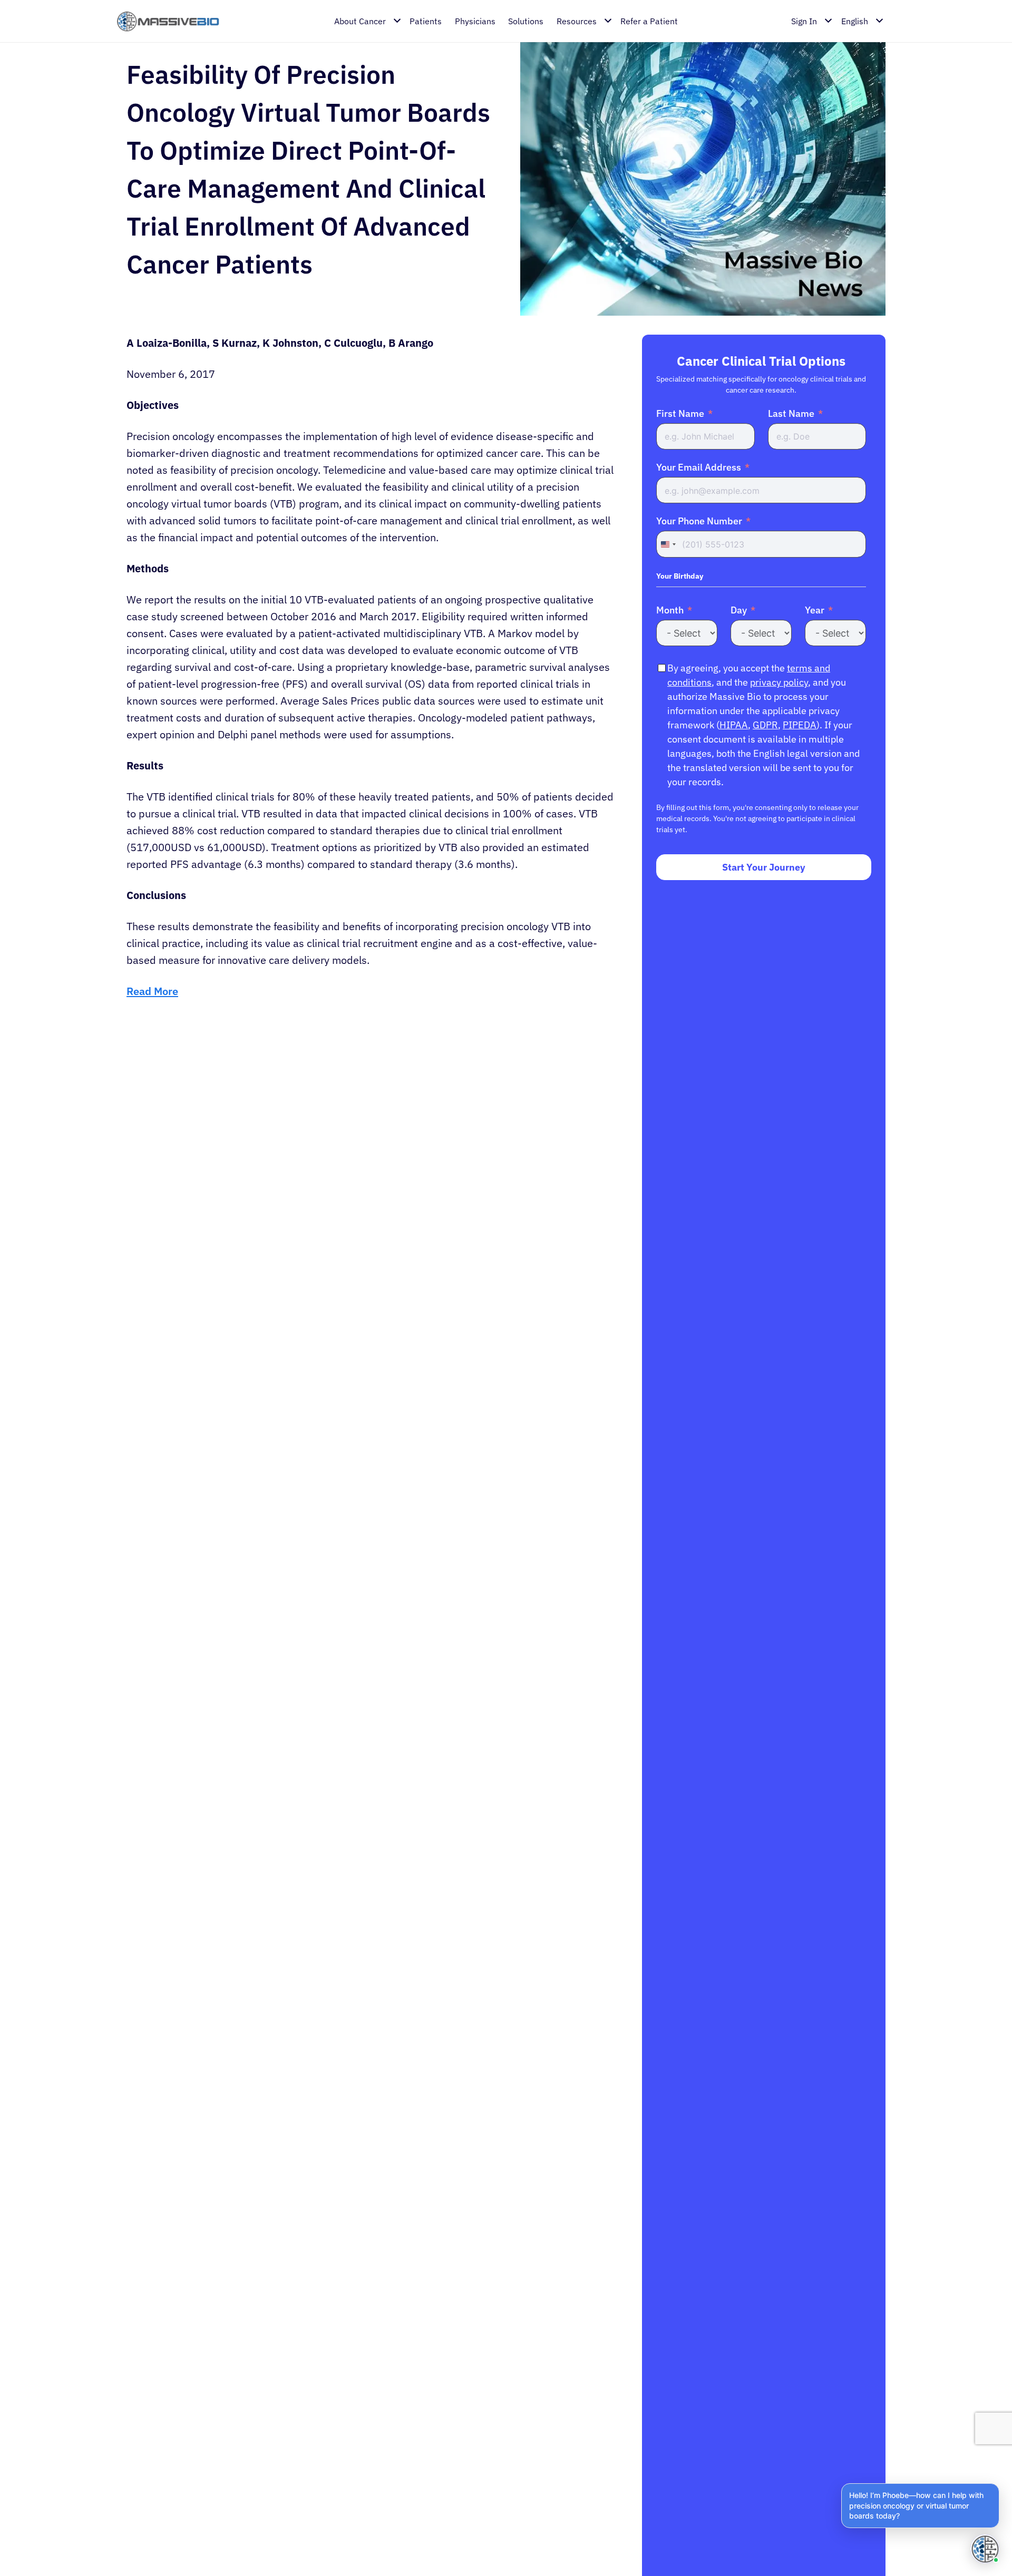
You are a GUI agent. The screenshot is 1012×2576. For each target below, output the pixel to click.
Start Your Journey (764, 867)
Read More (152, 991)
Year (815, 610)
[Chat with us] (985, 2549)
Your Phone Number (699, 521)
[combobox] (668, 544)
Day (739, 610)
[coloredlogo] (168, 21)
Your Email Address (699, 467)
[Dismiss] (997, 2485)
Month (670, 610)
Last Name (791, 413)
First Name (680, 413)
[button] (920, 2506)
